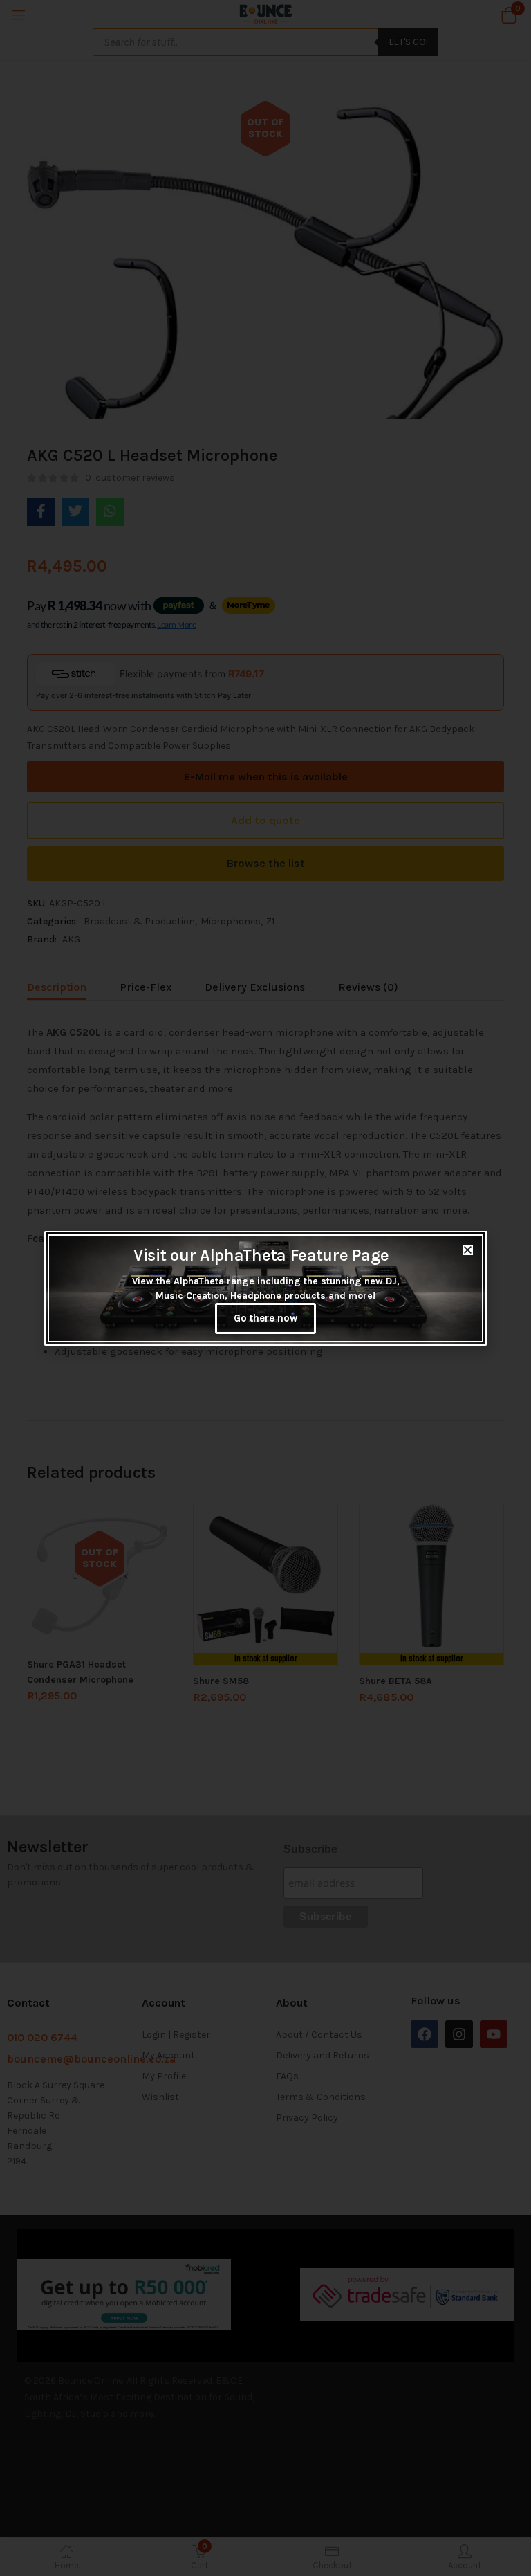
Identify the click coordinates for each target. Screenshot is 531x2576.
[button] (468, 1250)
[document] (265, 1288)
